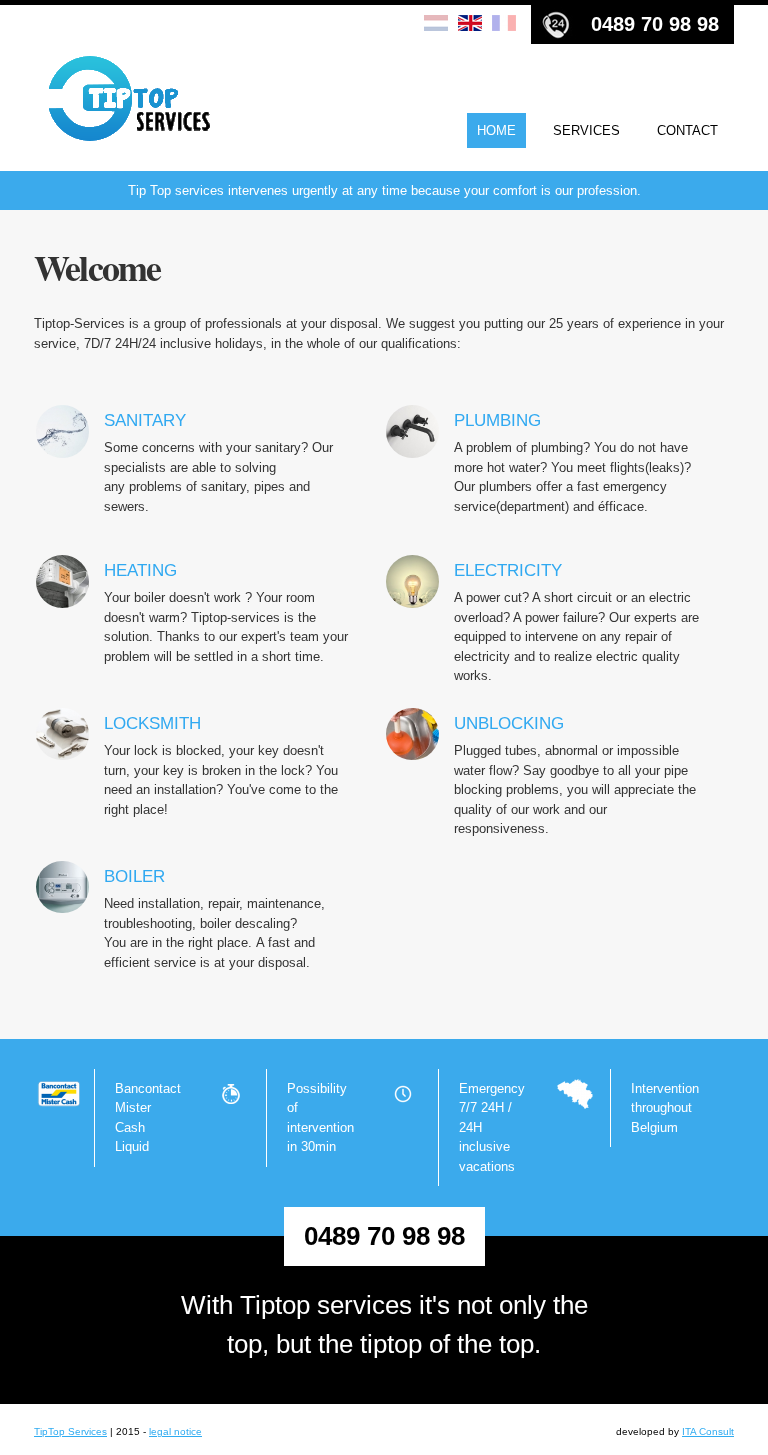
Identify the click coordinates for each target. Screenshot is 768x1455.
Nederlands (436, 24)
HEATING (140, 570)
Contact (687, 130)
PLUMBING (497, 420)
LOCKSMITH (152, 723)
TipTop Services (70, 1431)
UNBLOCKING (509, 723)
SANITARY (145, 420)
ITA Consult (708, 1431)
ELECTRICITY (508, 570)
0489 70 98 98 (655, 24)
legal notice (175, 1431)
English (470, 24)
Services (586, 130)
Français (504, 24)
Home (496, 130)
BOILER (134, 876)
